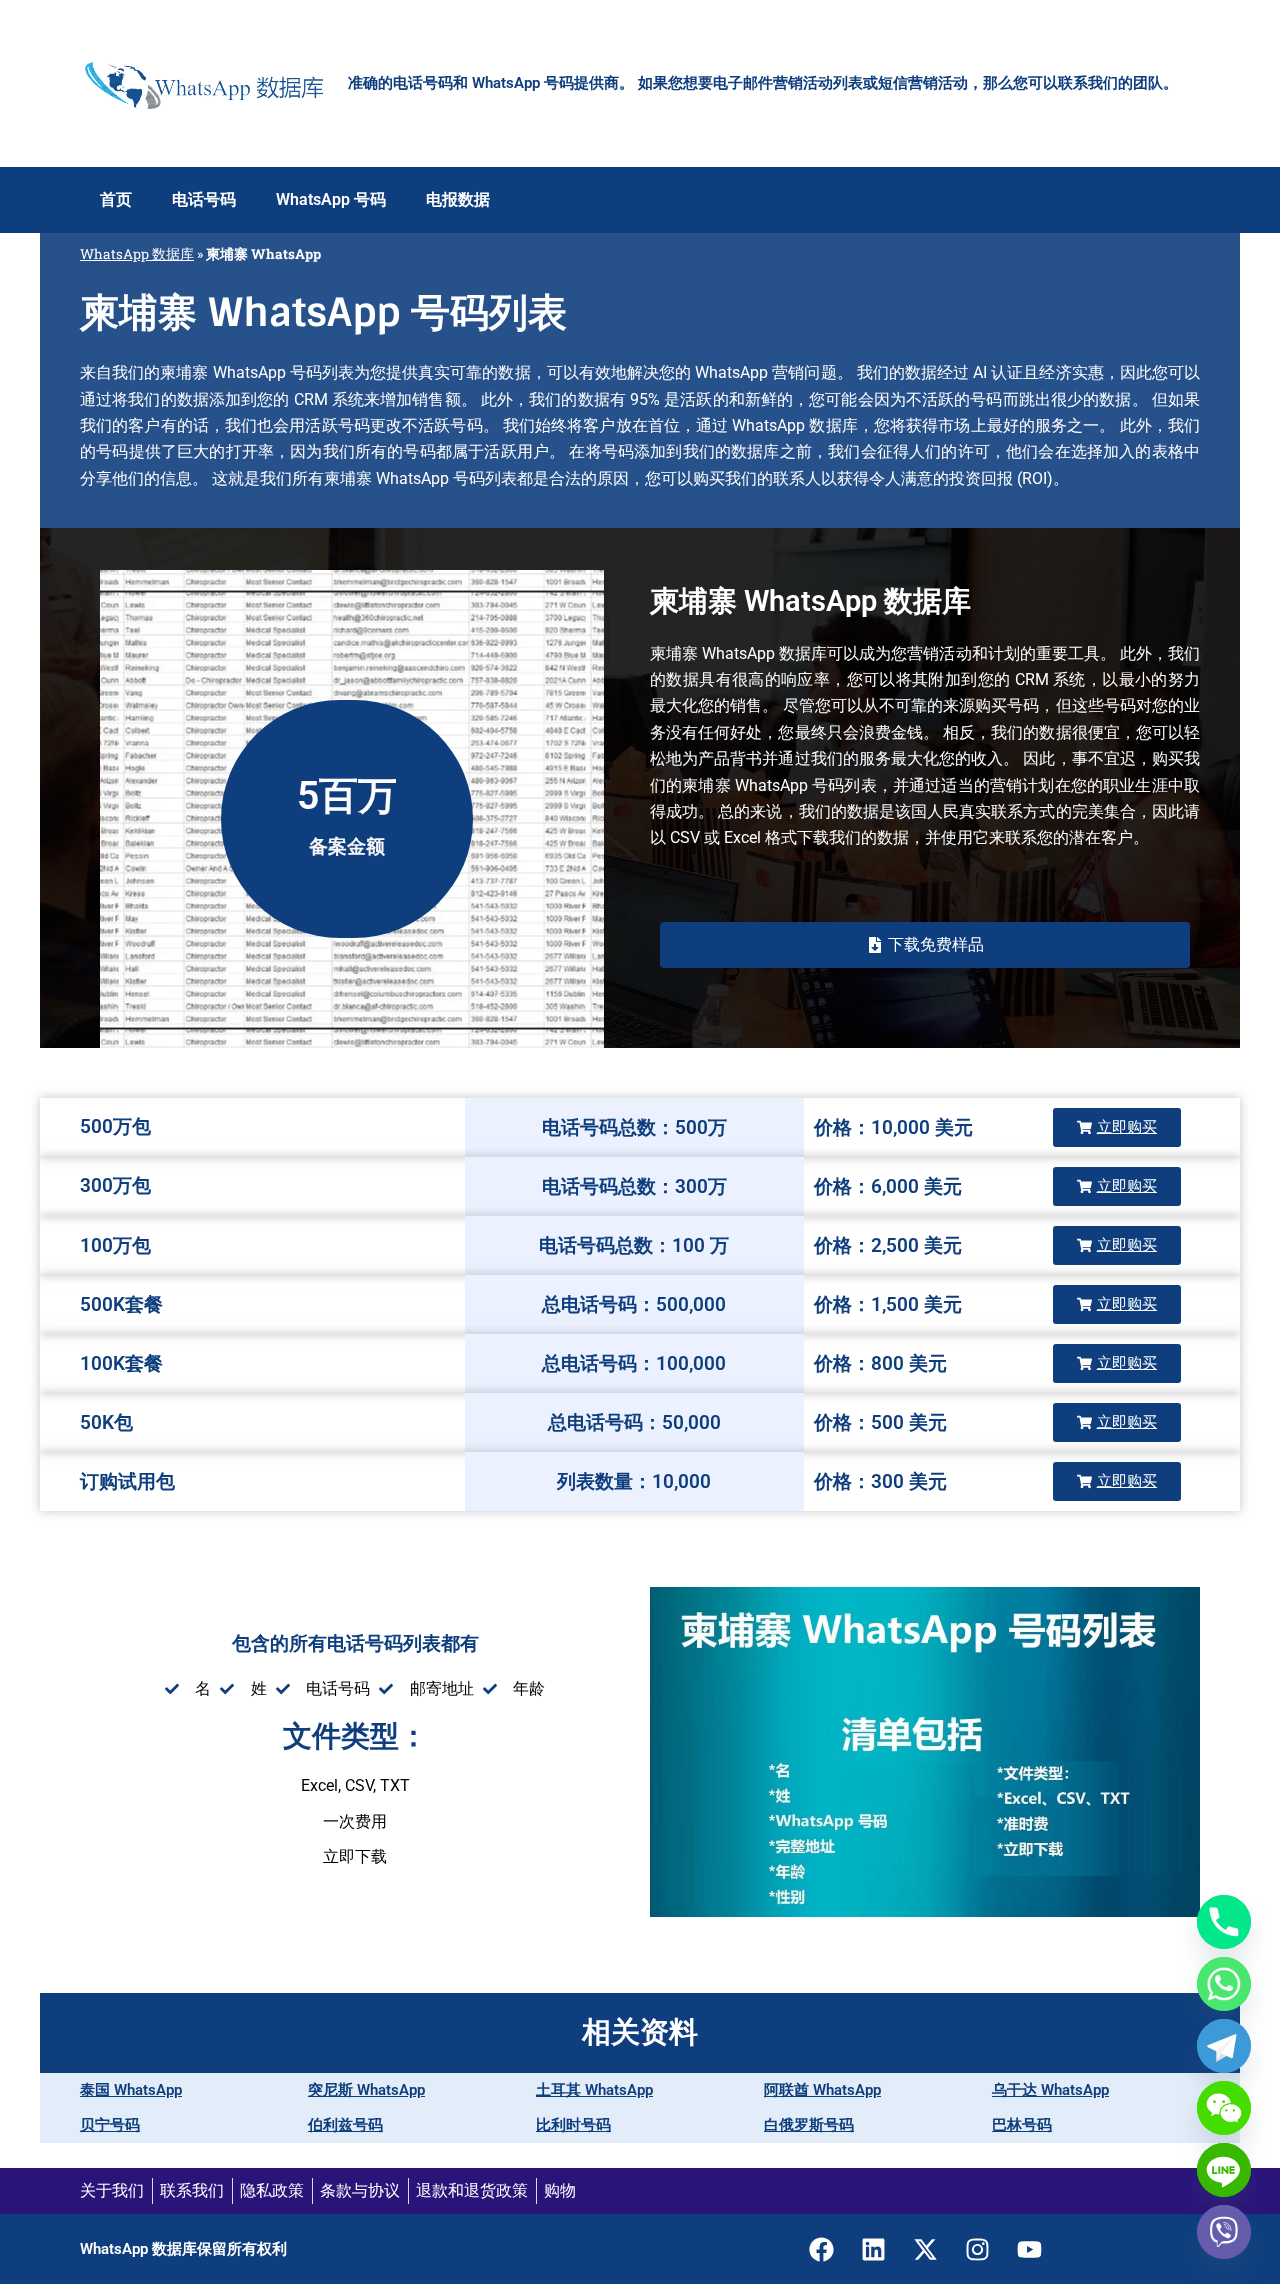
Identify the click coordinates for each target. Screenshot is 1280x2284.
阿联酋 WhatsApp (822, 2090)
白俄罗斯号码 (809, 2125)
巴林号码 (1022, 2125)
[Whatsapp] (1224, 1984)
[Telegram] (1224, 2046)
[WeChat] (1224, 2108)
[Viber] (1224, 2232)
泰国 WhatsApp (131, 2090)
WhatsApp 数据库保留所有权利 (183, 2249)
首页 (116, 199)
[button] (925, 945)
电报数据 (458, 199)
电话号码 (204, 199)
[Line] (1224, 2170)
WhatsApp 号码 (331, 199)
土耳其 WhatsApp (594, 2090)
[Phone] (1224, 1922)
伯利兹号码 (345, 2125)
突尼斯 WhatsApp (366, 2090)
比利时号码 (573, 2125)
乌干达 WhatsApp (1050, 2090)
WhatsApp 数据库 (137, 254)
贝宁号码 (110, 2125)
